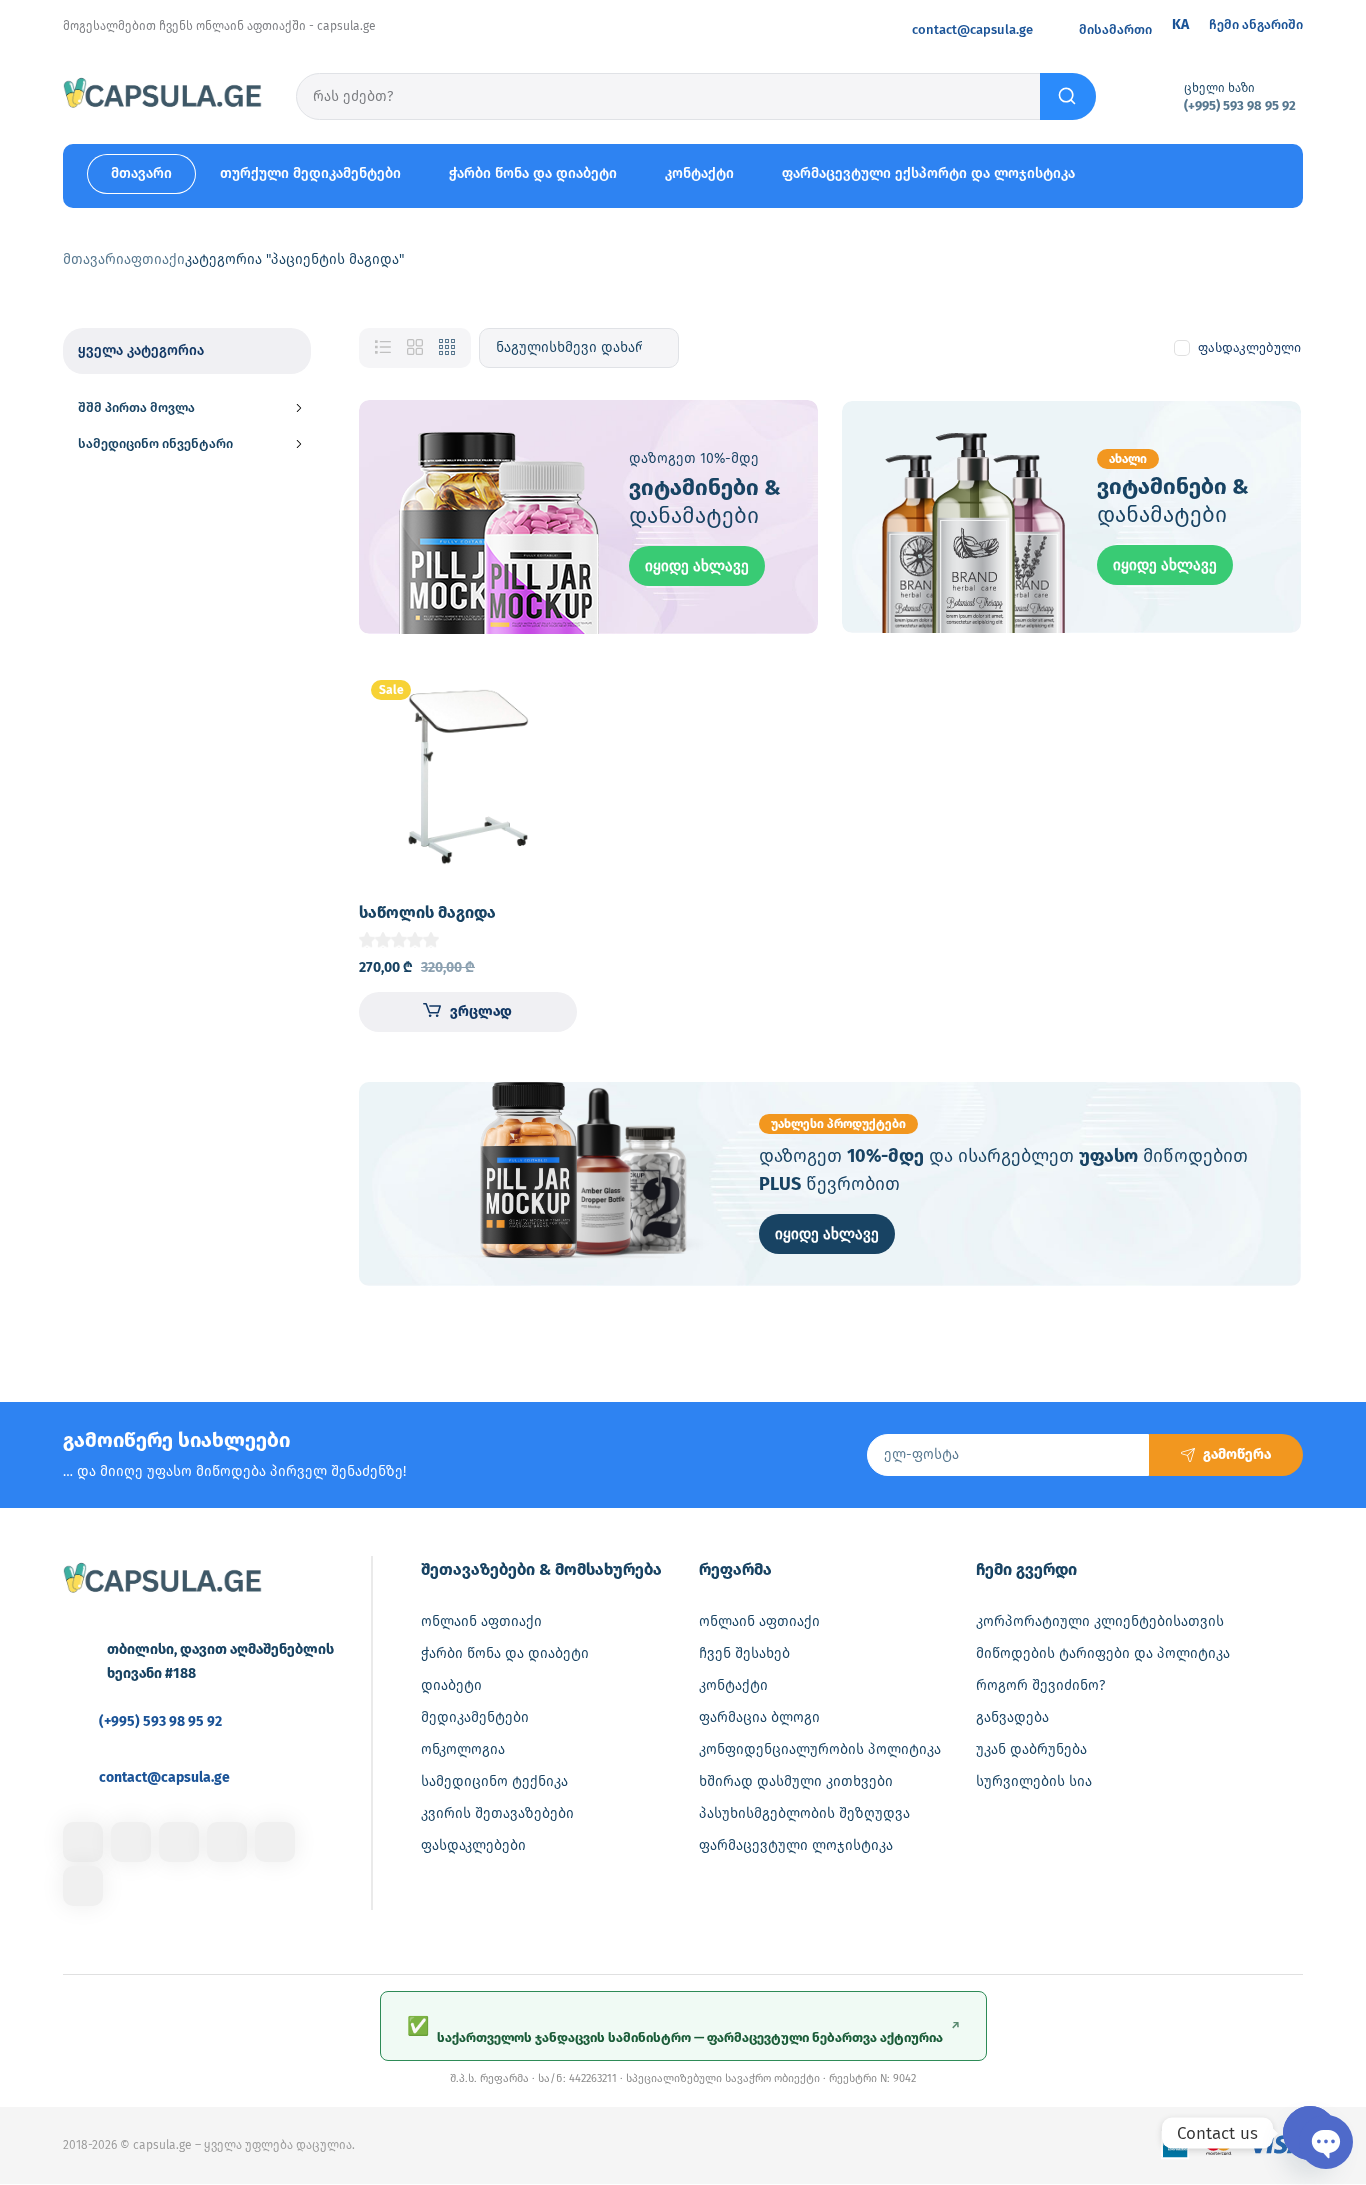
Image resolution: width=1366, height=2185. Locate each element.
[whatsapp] (275, 1842)
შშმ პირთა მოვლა (136, 407)
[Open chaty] (1310, 2133)
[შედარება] (545, 740)
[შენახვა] (545, 700)
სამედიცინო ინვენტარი (155, 443)
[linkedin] (179, 1842)
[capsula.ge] (163, 96)
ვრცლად (481, 1011)
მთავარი (93, 259)
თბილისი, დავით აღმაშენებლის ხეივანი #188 (220, 1661)
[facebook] (83, 1842)
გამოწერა (1237, 1454)
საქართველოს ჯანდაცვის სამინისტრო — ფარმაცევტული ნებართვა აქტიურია (683, 2030)
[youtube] (83, 1886)
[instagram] (131, 1842)
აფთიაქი (154, 259)
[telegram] (227, 1842)
